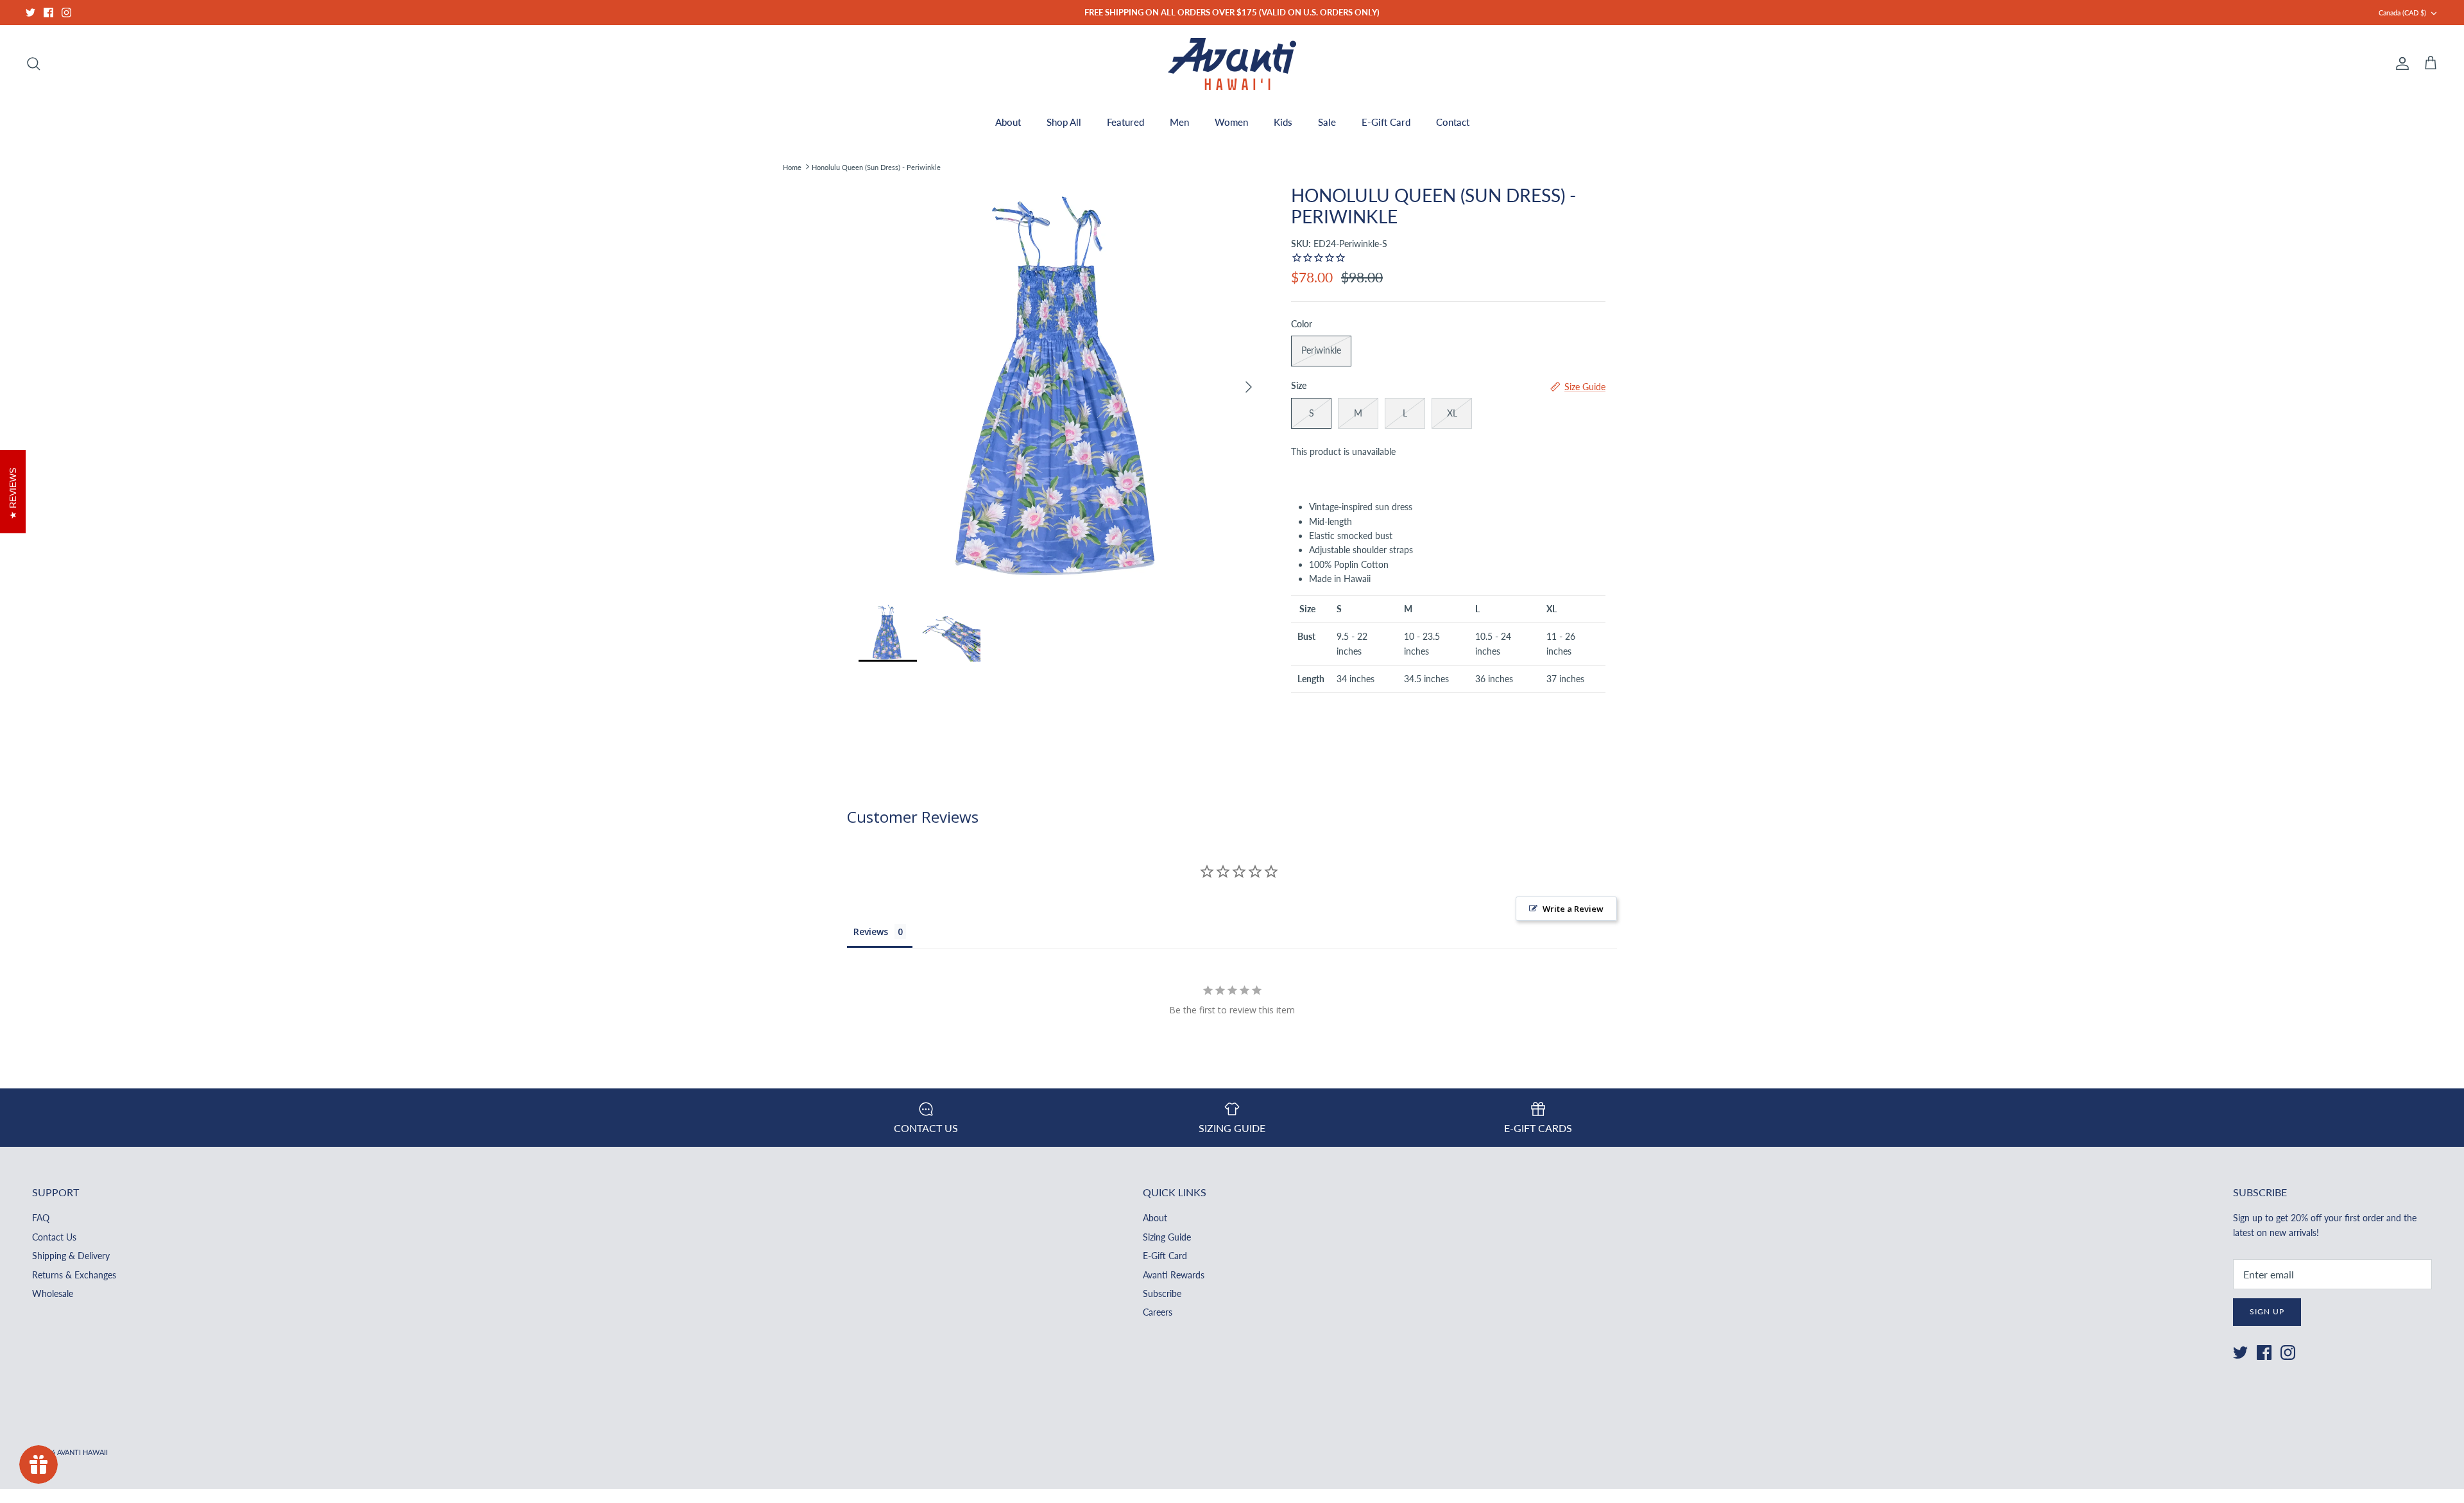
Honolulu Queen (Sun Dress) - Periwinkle (876, 167)
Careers (1158, 1312)
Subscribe (1162, 1293)
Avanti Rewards (1174, 1275)
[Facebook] (48, 13)
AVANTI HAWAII (82, 1452)
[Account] (2400, 64)
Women (1231, 122)
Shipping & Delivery (71, 1256)
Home (792, 167)
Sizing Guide (1167, 1237)
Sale (1327, 122)
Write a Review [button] (1573, 909)
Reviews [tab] (871, 932)
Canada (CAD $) (2402, 13)
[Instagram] (66, 13)
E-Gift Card (1386, 122)
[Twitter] (30, 13)
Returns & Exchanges (74, 1275)
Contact (1453, 122)
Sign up (2267, 1311)
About (1008, 122)
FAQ (41, 1218)
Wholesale (53, 1293)
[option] (1061, 387)
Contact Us (54, 1237)
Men (1179, 122)
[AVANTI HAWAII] (1232, 64)
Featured (1125, 122)
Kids (1283, 122)
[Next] (1249, 387)
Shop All (1064, 122)
